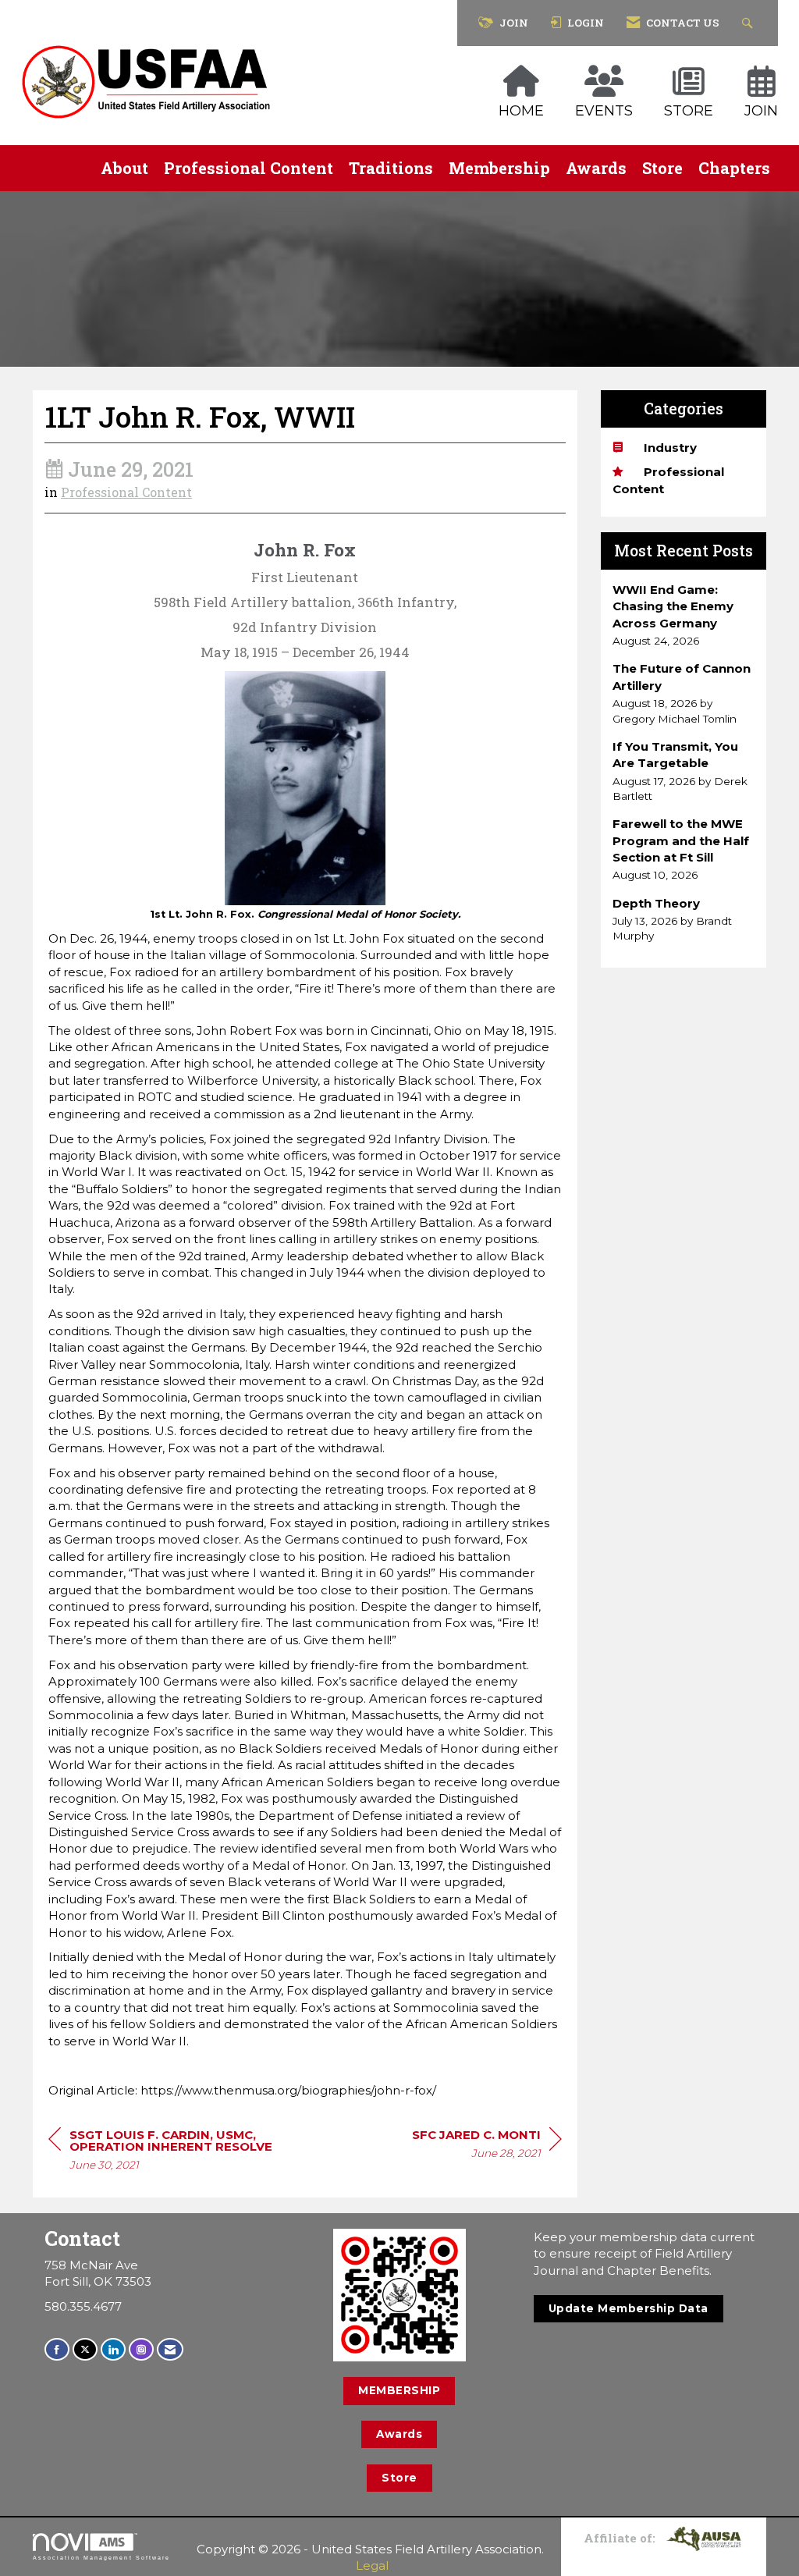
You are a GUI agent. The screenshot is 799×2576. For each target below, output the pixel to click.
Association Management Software (101, 2558)
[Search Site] (749, 23)
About (124, 168)
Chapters (734, 168)
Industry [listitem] (670, 448)
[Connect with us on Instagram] (141, 2349)
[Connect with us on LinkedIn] (113, 2349)
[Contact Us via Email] (170, 2349)
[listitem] (684, 615)
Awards (596, 168)
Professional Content (249, 168)
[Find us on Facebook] (57, 2349)
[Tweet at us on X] (85, 2349)
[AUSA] (704, 2538)
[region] (487, 2146)
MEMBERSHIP (399, 2390)
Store (662, 168)
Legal (372, 2565)
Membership (499, 168)
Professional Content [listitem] (668, 480)
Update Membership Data (629, 2308)
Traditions (391, 168)
